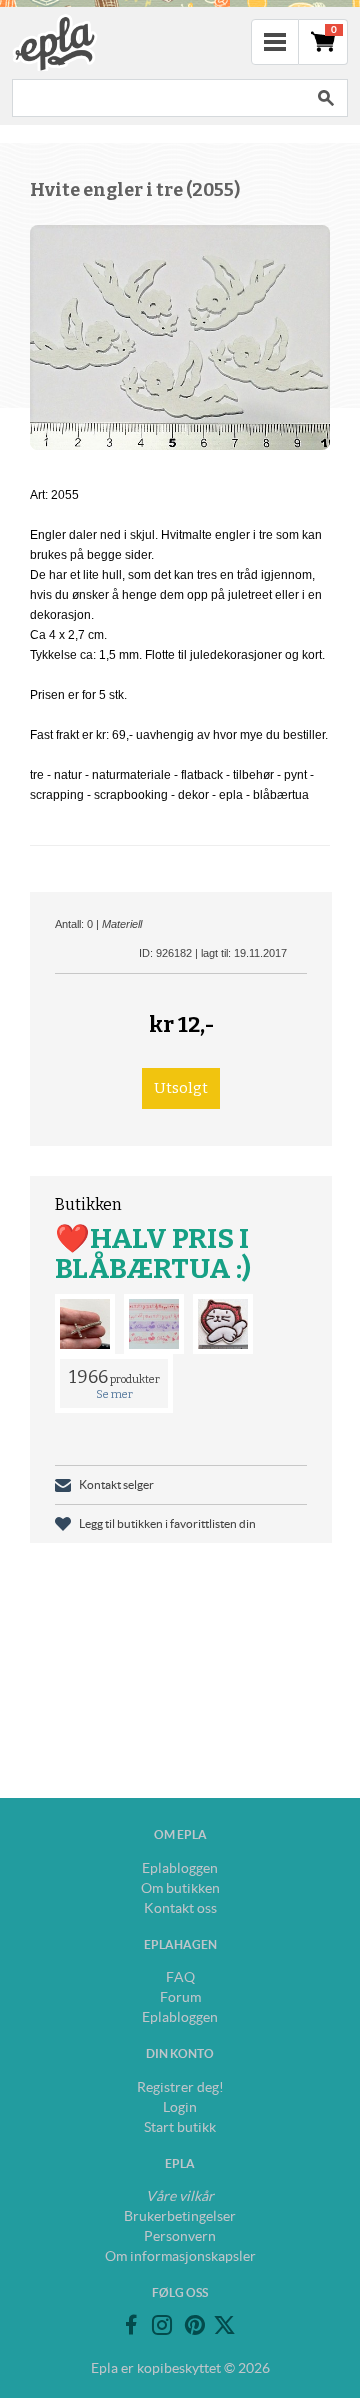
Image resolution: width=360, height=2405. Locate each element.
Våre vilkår (180, 2196)
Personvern (180, 2236)
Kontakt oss (180, 1908)
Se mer (114, 1394)
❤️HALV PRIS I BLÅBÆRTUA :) (153, 1253)
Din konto (180, 2053)
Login (180, 2107)
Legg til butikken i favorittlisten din (167, 1523)
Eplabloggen (180, 1868)
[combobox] (158, 98)
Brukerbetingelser (180, 2216)
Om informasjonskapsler (180, 2256)
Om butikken (180, 1888)
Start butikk (180, 2127)
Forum (180, 1997)
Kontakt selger (116, 1484)
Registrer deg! (180, 2087)
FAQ (180, 1977)
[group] (180, 337)
